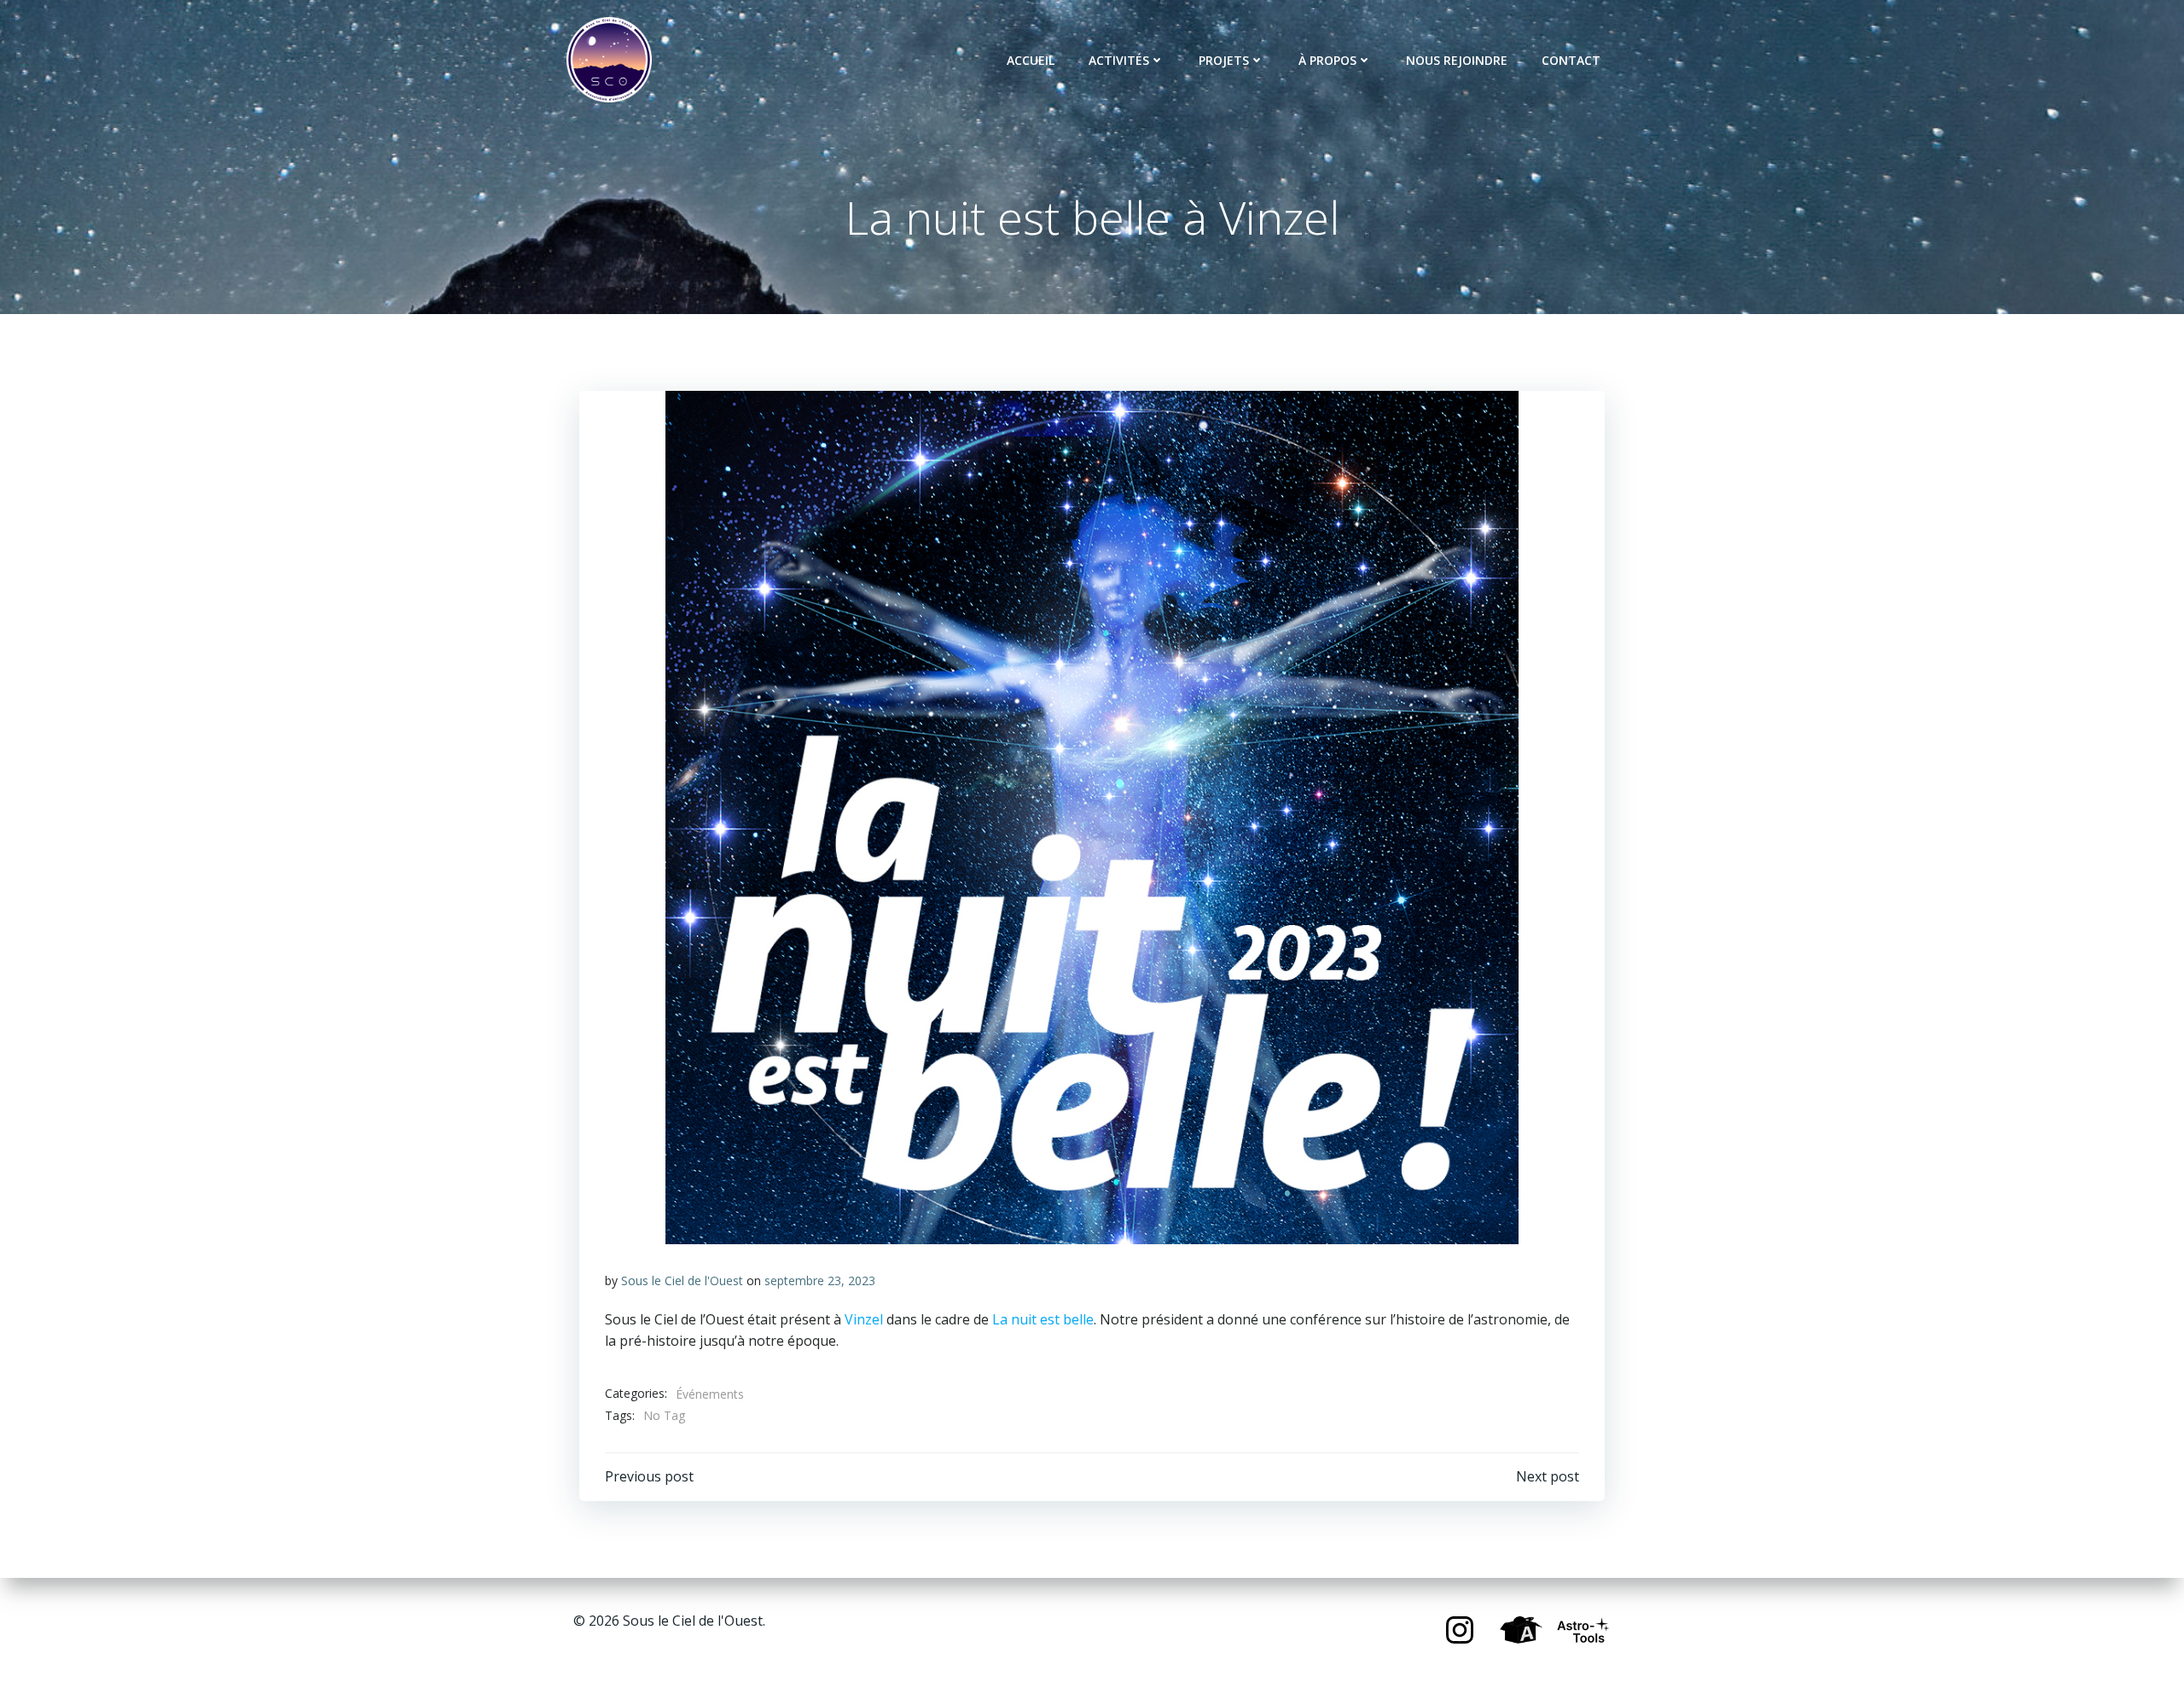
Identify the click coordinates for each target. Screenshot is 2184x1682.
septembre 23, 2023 (820, 1280)
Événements (710, 1394)
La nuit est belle (1043, 1319)
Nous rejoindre (1457, 60)
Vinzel (864, 1319)
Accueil (1031, 60)
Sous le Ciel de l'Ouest (682, 1280)
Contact (1571, 60)
